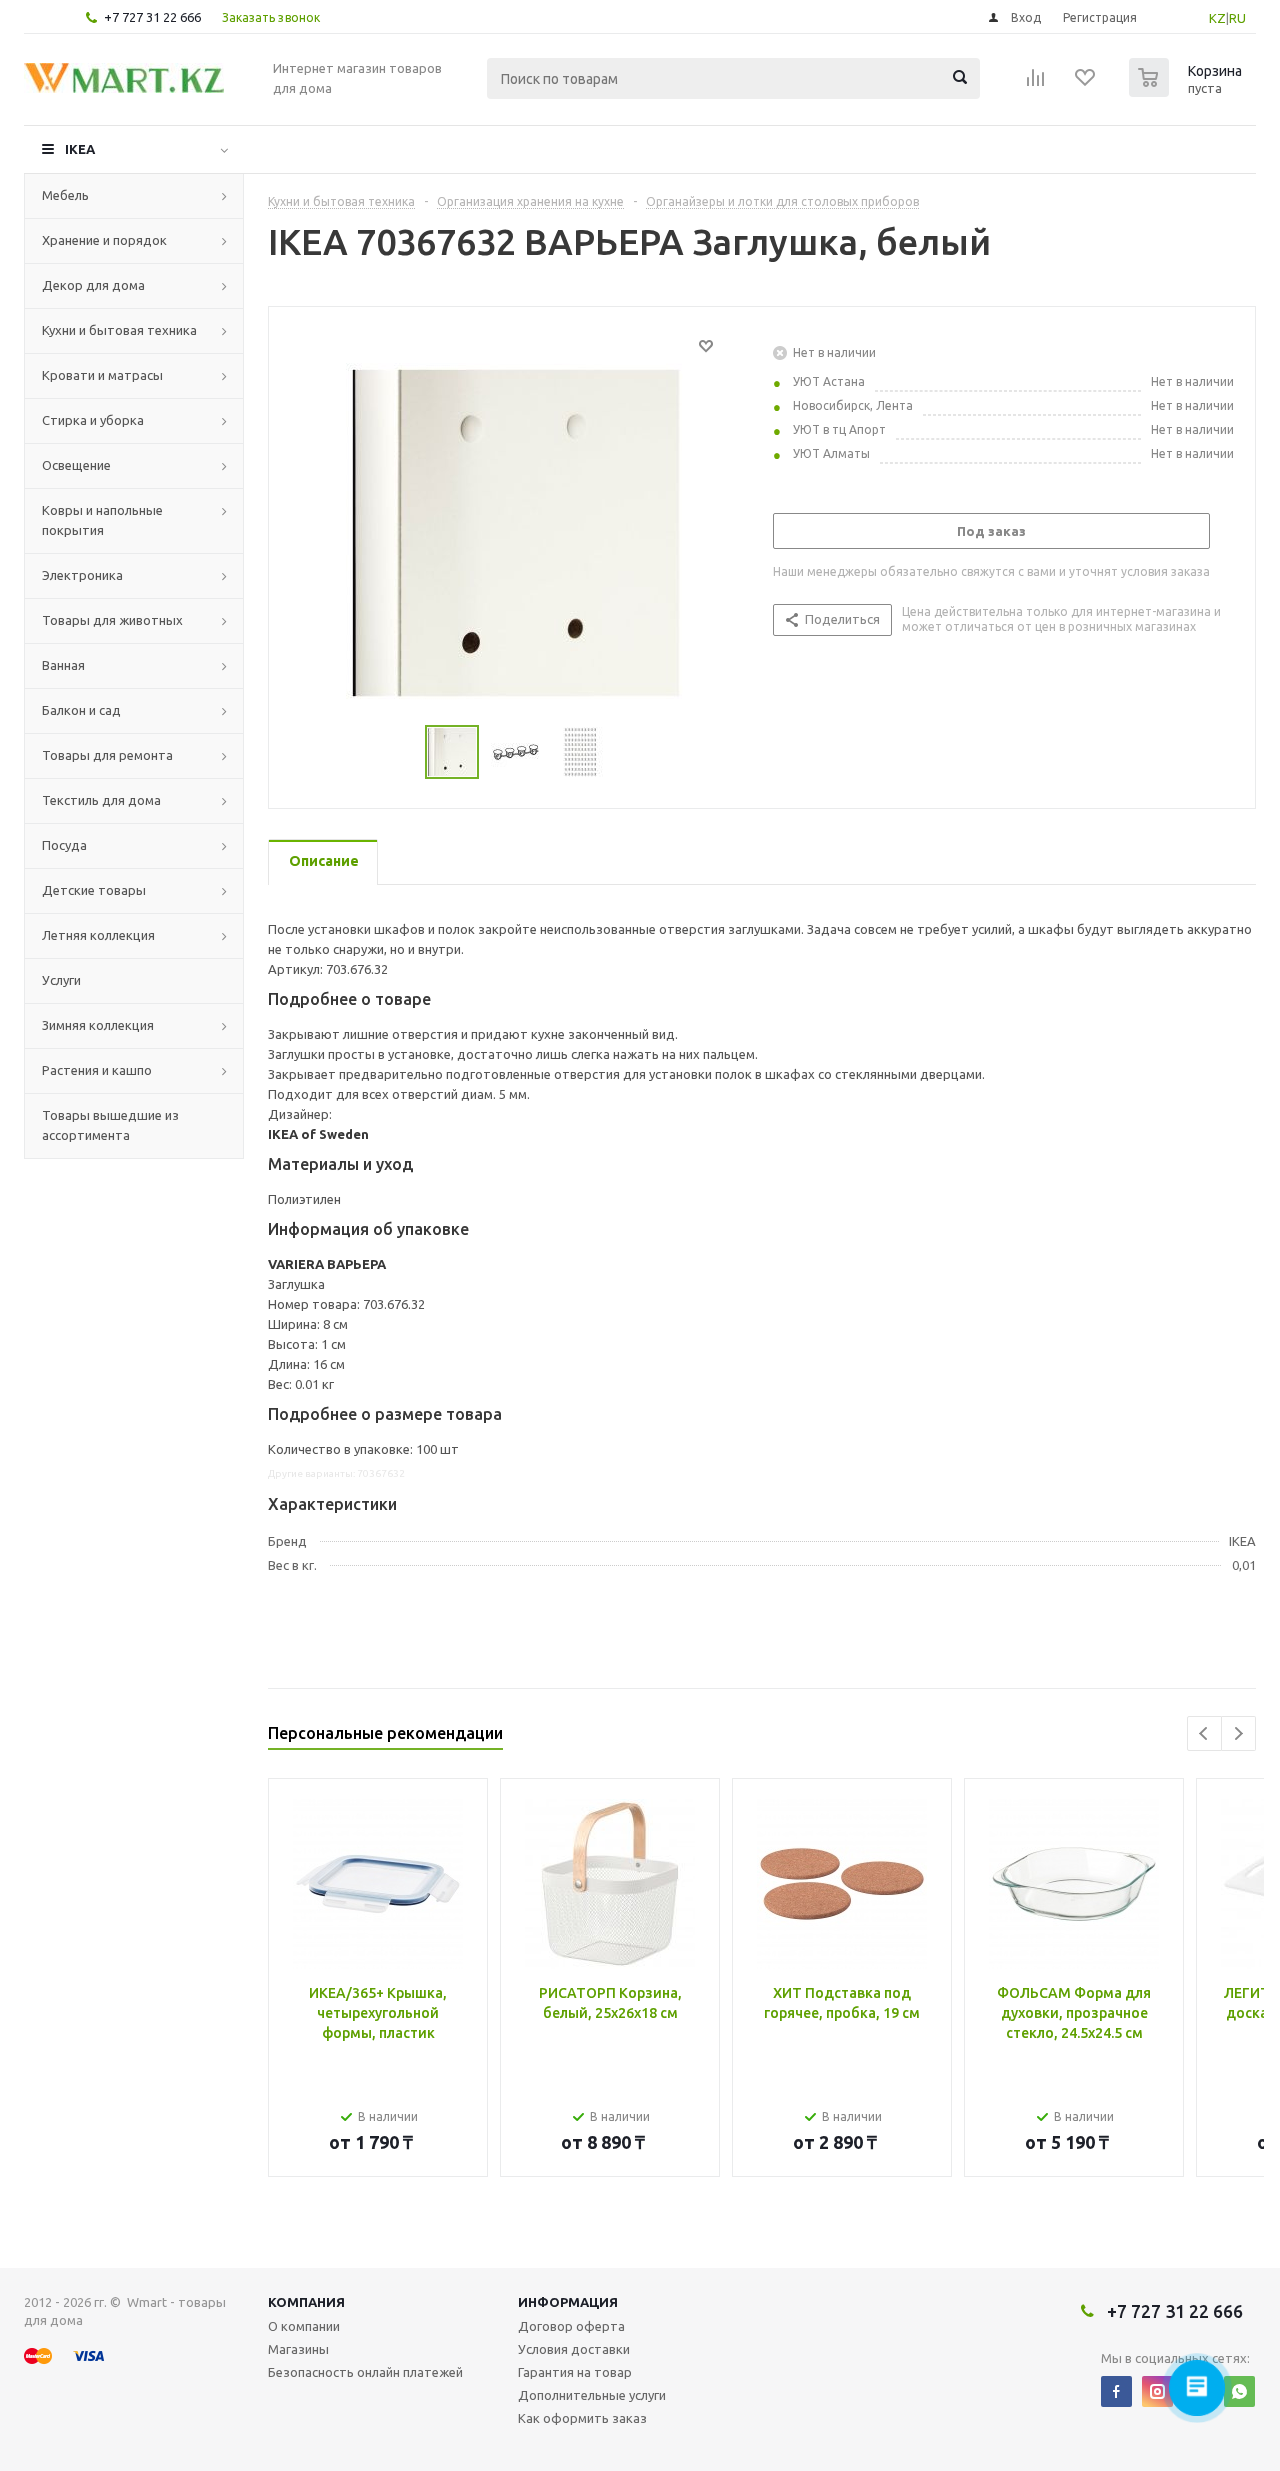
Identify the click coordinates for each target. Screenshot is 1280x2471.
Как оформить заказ (582, 2418)
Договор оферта (571, 2326)
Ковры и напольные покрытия (102, 520)
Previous (1204, 1733)
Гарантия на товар (575, 2372)
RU (1237, 18)
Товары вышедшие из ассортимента (110, 1125)
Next (1238, 1733)
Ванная (63, 665)
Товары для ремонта (107, 755)
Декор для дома (93, 285)
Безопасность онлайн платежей (365, 2372)
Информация (568, 2302)
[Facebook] (1116, 2391)
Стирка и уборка (93, 420)
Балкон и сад (81, 710)
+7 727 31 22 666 (152, 17)
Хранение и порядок (104, 240)
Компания (306, 2302)
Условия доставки (574, 2349)
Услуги (61, 980)
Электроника (82, 575)
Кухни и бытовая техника (119, 330)
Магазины (298, 2349)
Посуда (64, 845)
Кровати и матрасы (102, 375)
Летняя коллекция (98, 935)
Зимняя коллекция (98, 1025)
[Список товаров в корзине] (1188, 91)
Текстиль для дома (101, 800)
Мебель (65, 195)
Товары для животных (112, 620)
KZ (1217, 18)
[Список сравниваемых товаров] (1036, 84)
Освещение (76, 465)
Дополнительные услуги (592, 2395)
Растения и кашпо (97, 1070)
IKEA (80, 149)
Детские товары (94, 890)
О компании (304, 2326)
